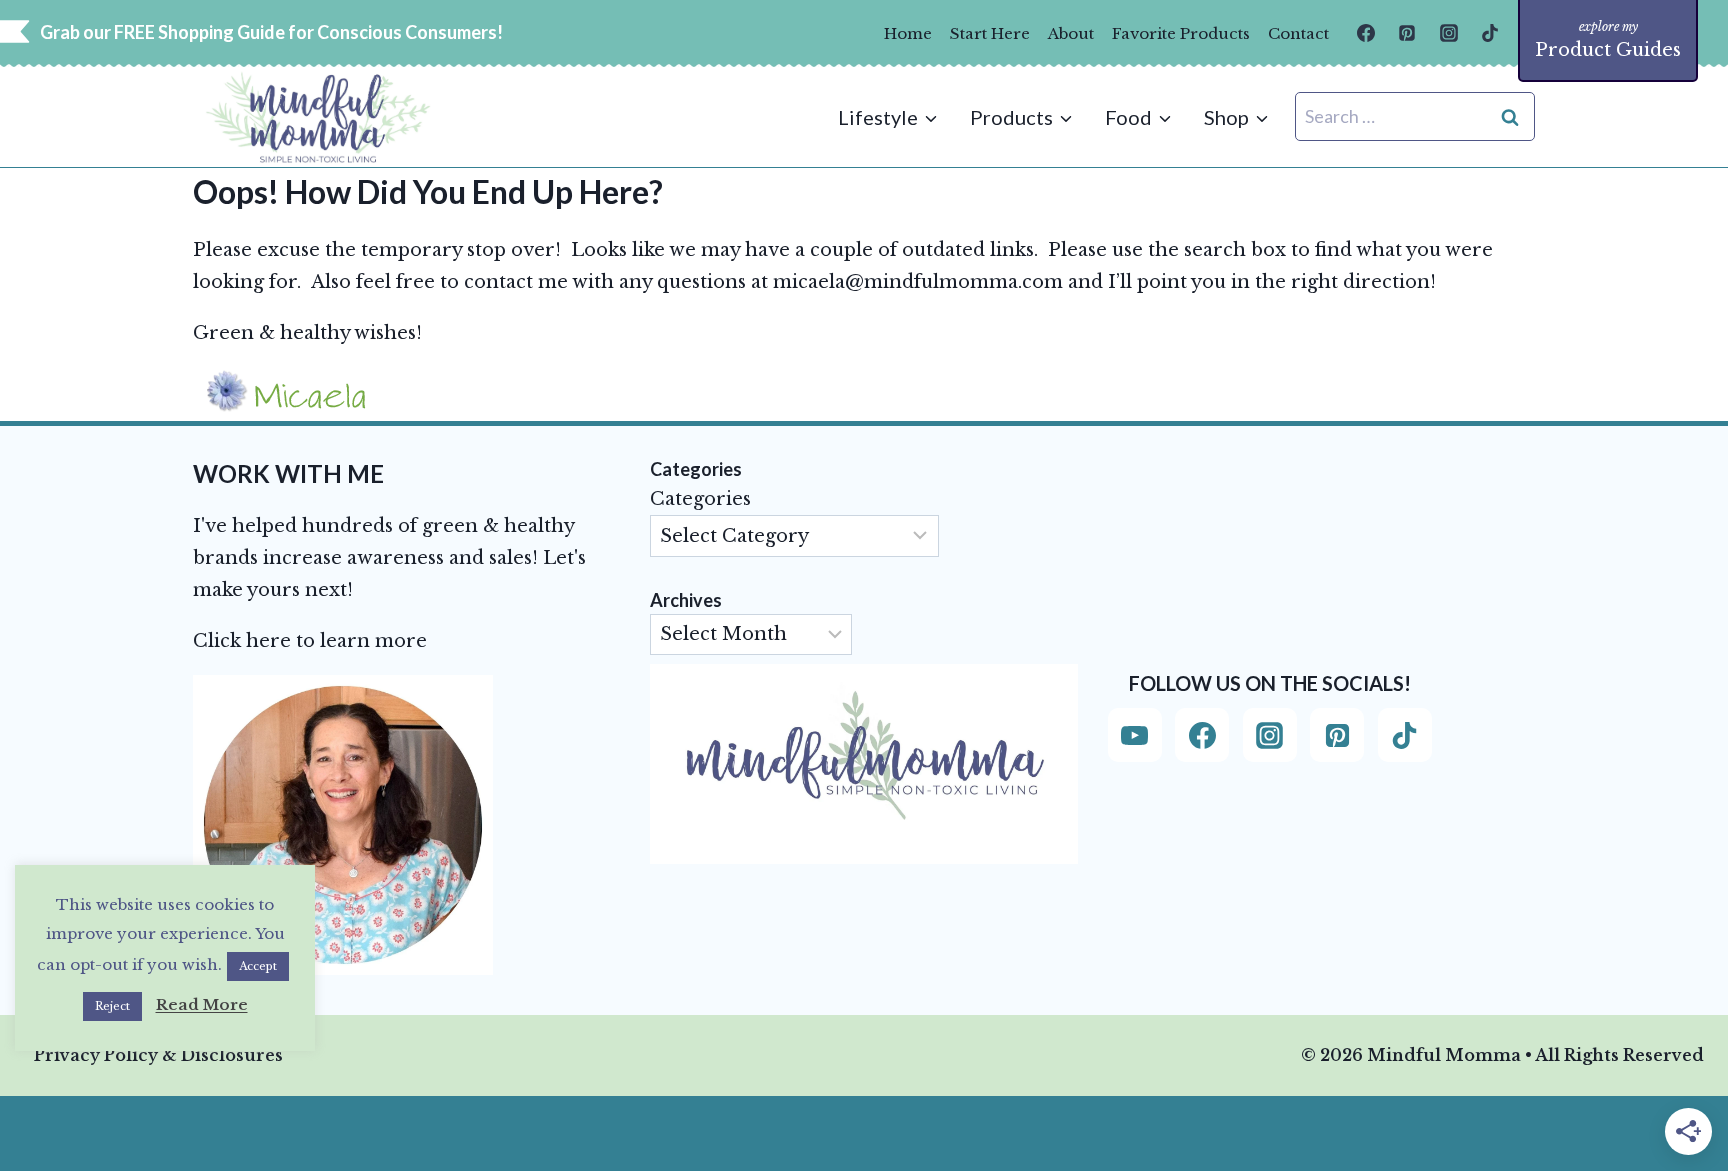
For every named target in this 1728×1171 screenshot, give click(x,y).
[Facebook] (1366, 33)
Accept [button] (258, 966)
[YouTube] (1135, 735)
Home (908, 33)
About (1071, 33)
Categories (700, 499)
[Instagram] (1449, 33)
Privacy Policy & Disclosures (158, 1055)
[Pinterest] (1407, 33)
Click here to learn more (310, 641)
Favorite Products (1181, 33)
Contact (1298, 33)
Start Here (990, 33)
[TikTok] (1490, 33)
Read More (202, 1004)
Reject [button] (112, 1006)
